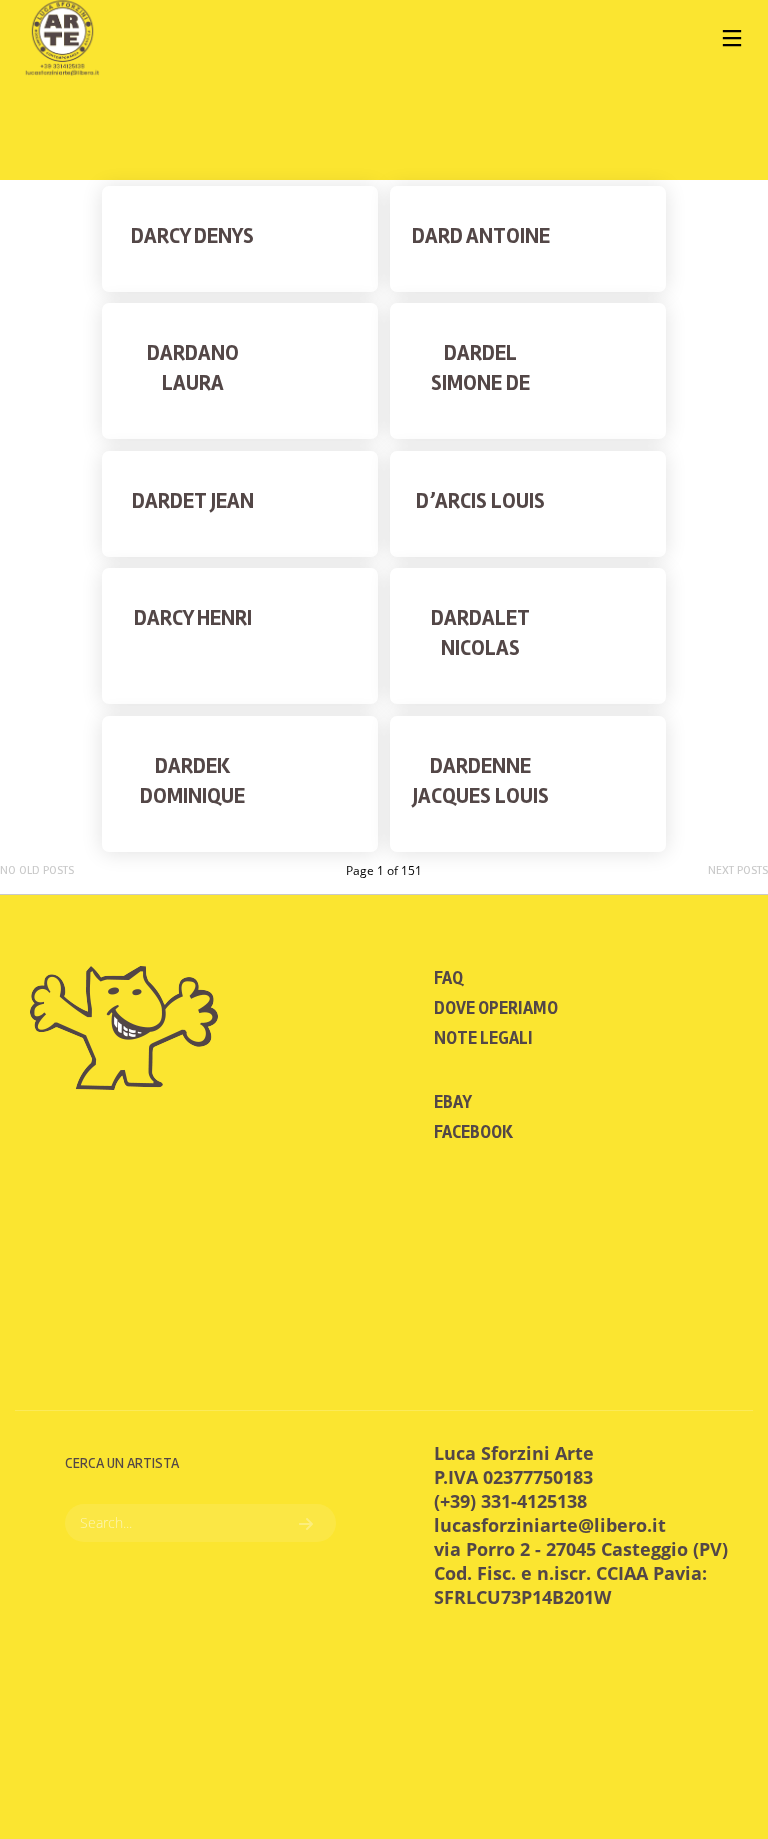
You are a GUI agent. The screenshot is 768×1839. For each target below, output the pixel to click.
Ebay (453, 1102)
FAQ (448, 978)
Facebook (473, 1132)
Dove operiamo (496, 1008)
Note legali (483, 1038)
